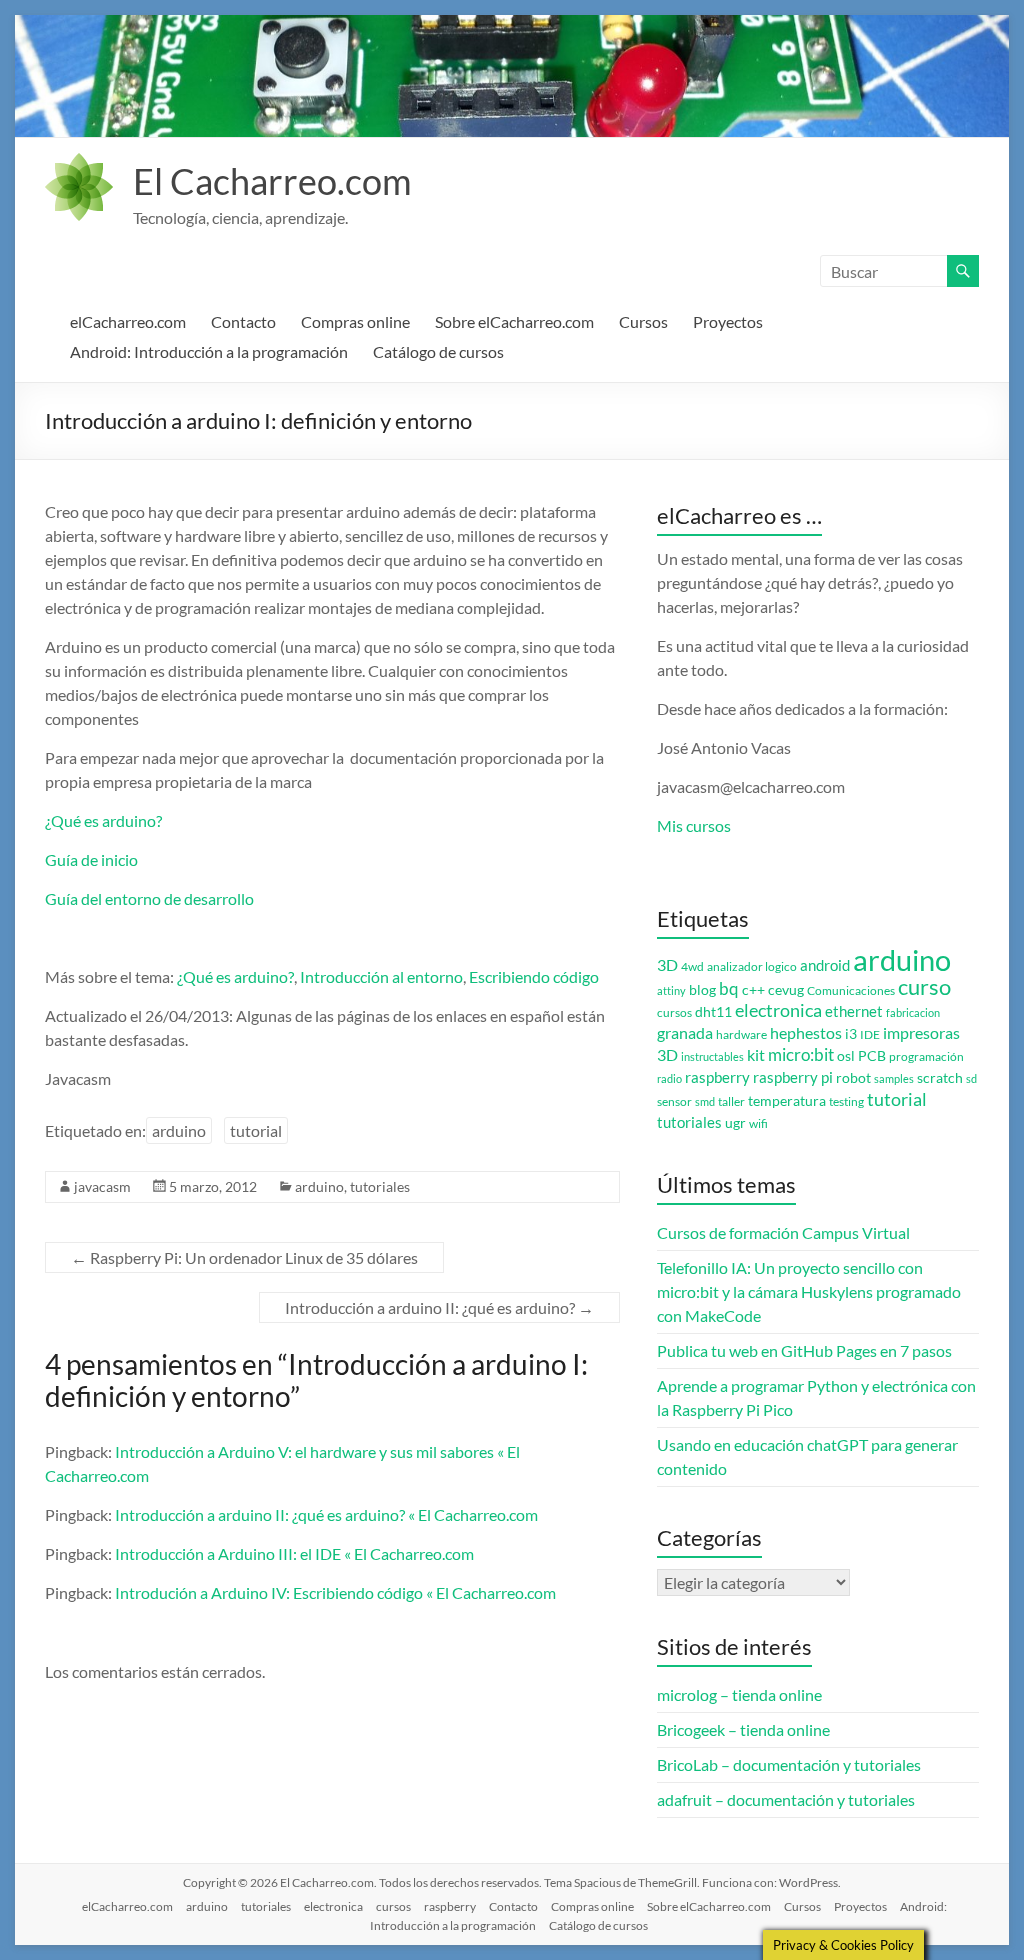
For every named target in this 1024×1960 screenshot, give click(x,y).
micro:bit (801, 1054)
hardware (741, 1034)
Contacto (243, 321)
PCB (872, 1056)
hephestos (806, 1032)
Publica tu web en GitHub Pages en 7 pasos (804, 1350)
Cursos (643, 321)
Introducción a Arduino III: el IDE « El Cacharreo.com (294, 1553)
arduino (179, 1130)
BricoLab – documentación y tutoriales (789, 1764)
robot (853, 1078)
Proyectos (728, 321)
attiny (671, 990)
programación (926, 1056)
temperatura (787, 1101)
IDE (870, 1034)
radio (669, 1078)
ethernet (854, 1011)
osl (846, 1056)
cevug (786, 990)
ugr (735, 1123)
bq (729, 988)
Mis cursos (694, 825)
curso (924, 986)
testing (846, 1101)
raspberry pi (793, 1077)
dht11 (713, 1012)
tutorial (256, 1130)
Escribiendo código (534, 976)
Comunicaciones (851, 990)
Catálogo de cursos (438, 351)
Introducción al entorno (381, 976)
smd (705, 1101)
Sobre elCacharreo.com (514, 321)
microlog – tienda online (739, 1694)
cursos (674, 1012)
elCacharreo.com (128, 321)
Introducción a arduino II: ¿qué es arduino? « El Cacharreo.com (326, 1514)
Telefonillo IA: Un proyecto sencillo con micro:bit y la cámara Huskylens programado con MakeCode (809, 1291)
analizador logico (752, 966)
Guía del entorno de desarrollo (149, 898)
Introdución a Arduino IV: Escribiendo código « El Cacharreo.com (335, 1592)
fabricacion (913, 1012)
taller (731, 1101)
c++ (753, 990)
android (825, 965)
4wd (692, 966)
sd (971, 1078)
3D (667, 965)
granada (685, 1032)
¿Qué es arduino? (103, 820)
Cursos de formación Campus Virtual (783, 1232)
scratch (940, 1078)
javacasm (102, 1186)
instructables (712, 1056)
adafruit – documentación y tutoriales (786, 1799)
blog (702, 990)
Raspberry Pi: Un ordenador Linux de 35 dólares (244, 1257)
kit (756, 1055)
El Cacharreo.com (272, 181)
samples (894, 1078)
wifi (758, 1123)
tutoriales (380, 1186)
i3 (851, 1034)
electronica (778, 1010)
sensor (674, 1101)
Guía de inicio (91, 859)
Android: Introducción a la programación (209, 351)
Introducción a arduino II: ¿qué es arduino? (439, 1307)
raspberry (717, 1077)
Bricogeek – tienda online (743, 1729)
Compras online (355, 321)
